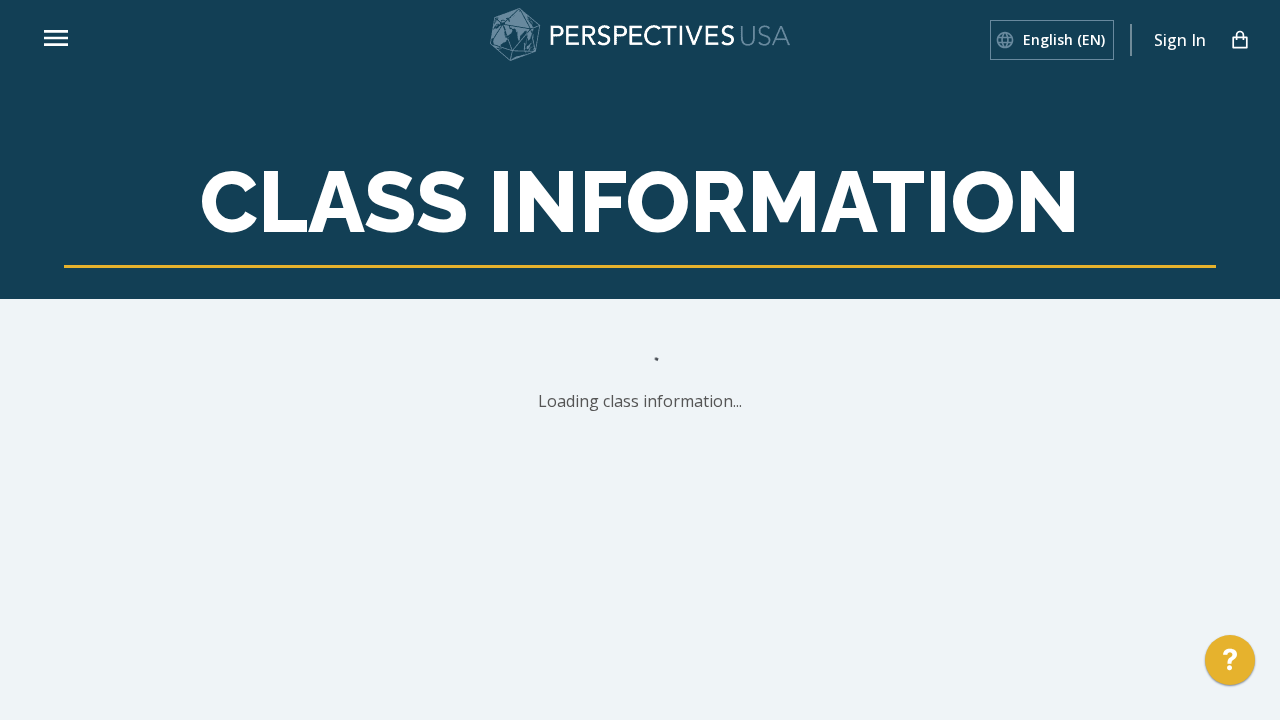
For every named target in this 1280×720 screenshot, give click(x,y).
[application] (1230, 665)
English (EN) (1064, 39)
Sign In (1180, 40)
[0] (1240, 40)
